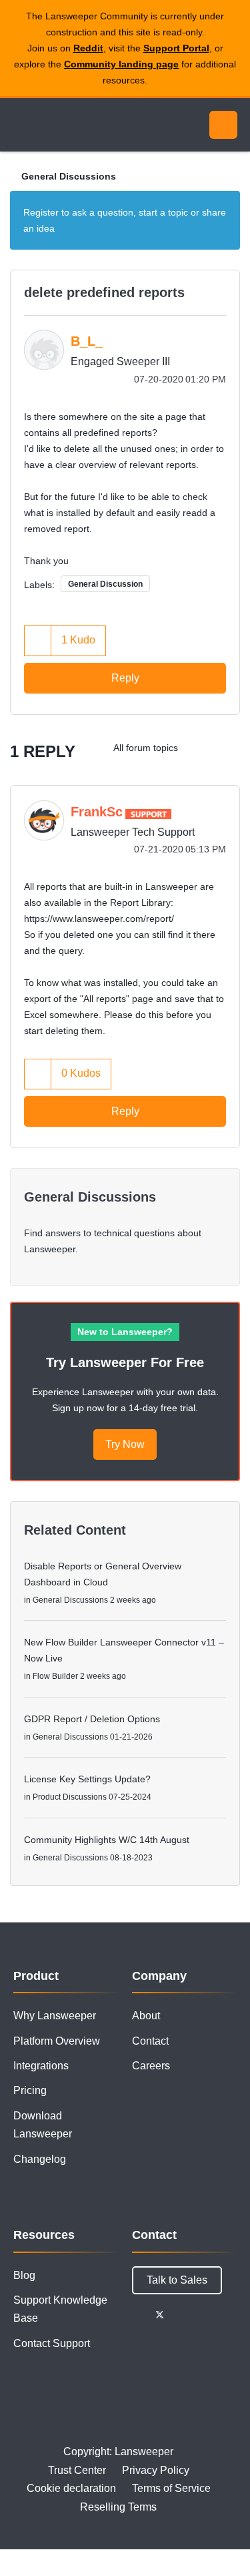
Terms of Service (171, 2488)
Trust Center (77, 2470)
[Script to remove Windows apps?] (200, 748)
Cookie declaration (71, 2488)
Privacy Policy (156, 2470)
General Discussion (105, 584)
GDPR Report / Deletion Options (92, 1719)
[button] (38, 640)
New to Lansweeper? (125, 1332)
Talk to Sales (177, 2280)
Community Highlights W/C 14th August (107, 1840)
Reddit (88, 48)
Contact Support (52, 2343)
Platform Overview (57, 2041)
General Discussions (69, 176)
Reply (125, 678)
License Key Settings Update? (87, 1779)
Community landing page (121, 64)
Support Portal (176, 48)
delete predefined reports (104, 292)
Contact (150, 2041)
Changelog (40, 2159)
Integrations (41, 2066)
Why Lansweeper (55, 2016)
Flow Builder (55, 1676)
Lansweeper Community (73, 125)
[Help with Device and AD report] (226, 748)
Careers (151, 2066)
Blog (24, 2275)
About (146, 2016)
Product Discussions (70, 1797)
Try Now (125, 1444)
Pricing (30, 2090)
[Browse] (20, 125)
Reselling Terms (118, 2507)
